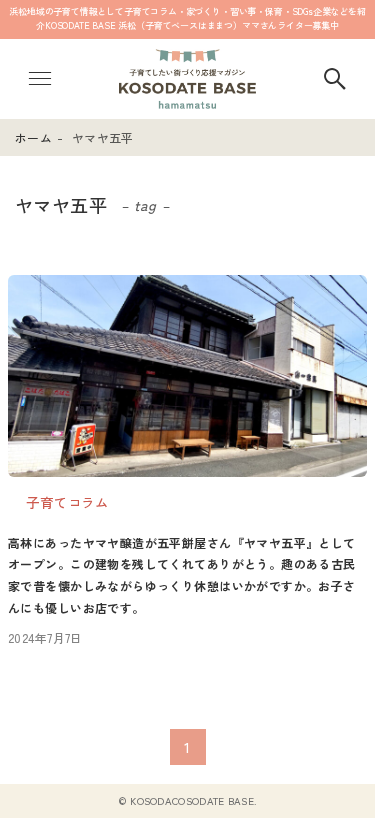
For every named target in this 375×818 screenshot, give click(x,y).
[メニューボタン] (40, 79)
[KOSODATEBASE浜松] (187, 79)
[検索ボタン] (335, 79)
